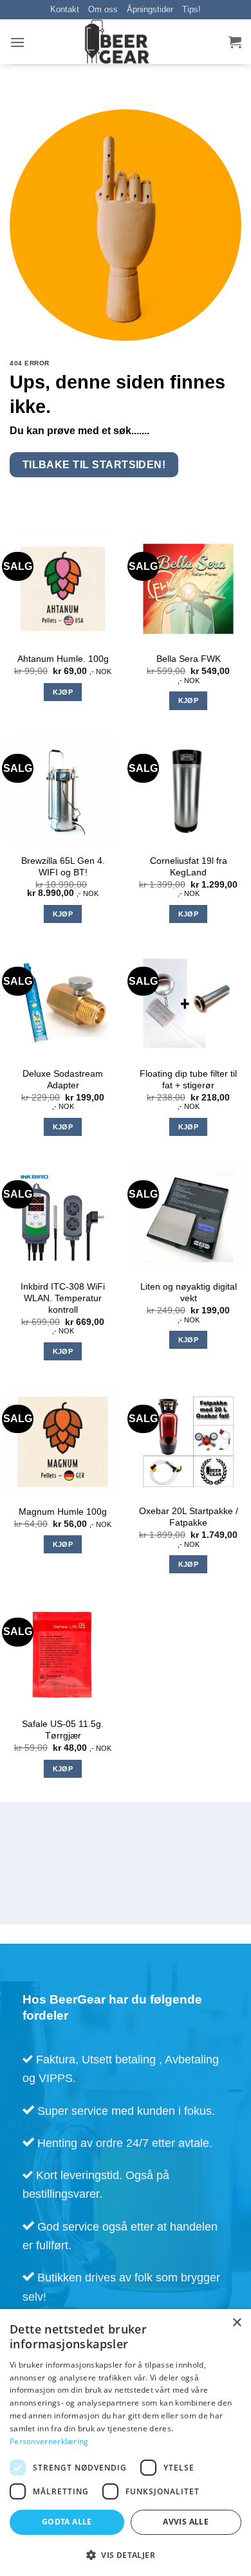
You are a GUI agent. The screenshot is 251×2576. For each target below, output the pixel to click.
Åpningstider (150, 9)
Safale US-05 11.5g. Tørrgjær (63, 1730)
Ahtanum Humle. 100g (63, 659)
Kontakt (65, 9)
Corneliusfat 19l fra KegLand (189, 867)
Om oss (103, 9)
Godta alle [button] (67, 2522)
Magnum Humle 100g (63, 1512)
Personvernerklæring (49, 2441)
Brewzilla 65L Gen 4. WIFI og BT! (63, 867)
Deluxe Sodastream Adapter (63, 1080)
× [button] (237, 2323)
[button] (17, 42)
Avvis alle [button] (186, 2522)
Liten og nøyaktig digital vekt (189, 1293)
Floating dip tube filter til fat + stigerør (188, 1080)
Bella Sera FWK (189, 659)
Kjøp (63, 692)
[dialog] (126, 2443)
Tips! (191, 9)
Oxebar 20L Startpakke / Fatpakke (189, 1517)
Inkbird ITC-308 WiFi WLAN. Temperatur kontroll (63, 1298)
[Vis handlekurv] (235, 42)
